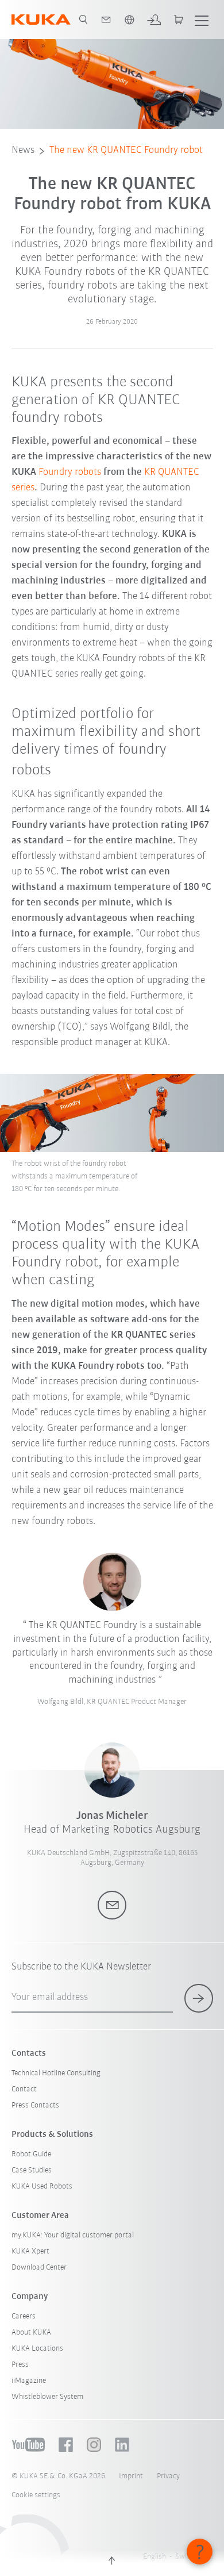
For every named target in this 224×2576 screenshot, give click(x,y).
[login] (154, 20)
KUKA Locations (37, 2349)
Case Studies (32, 2170)
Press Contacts (35, 2105)
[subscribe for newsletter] (199, 1998)
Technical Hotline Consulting (56, 2073)
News (23, 151)
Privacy (168, 2476)
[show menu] (202, 20)
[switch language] (129, 20)
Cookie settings (36, 2495)
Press (20, 2365)
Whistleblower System (47, 2397)
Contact (24, 2089)
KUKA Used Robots (42, 2187)
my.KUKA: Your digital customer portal (73, 2235)
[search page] (83, 20)
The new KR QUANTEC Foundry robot (126, 151)
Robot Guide (31, 2154)
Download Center (39, 2268)
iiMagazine (29, 2381)
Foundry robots (70, 473)
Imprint (131, 2476)
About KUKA (31, 2333)
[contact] (106, 20)
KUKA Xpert (30, 2251)
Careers (24, 2316)
